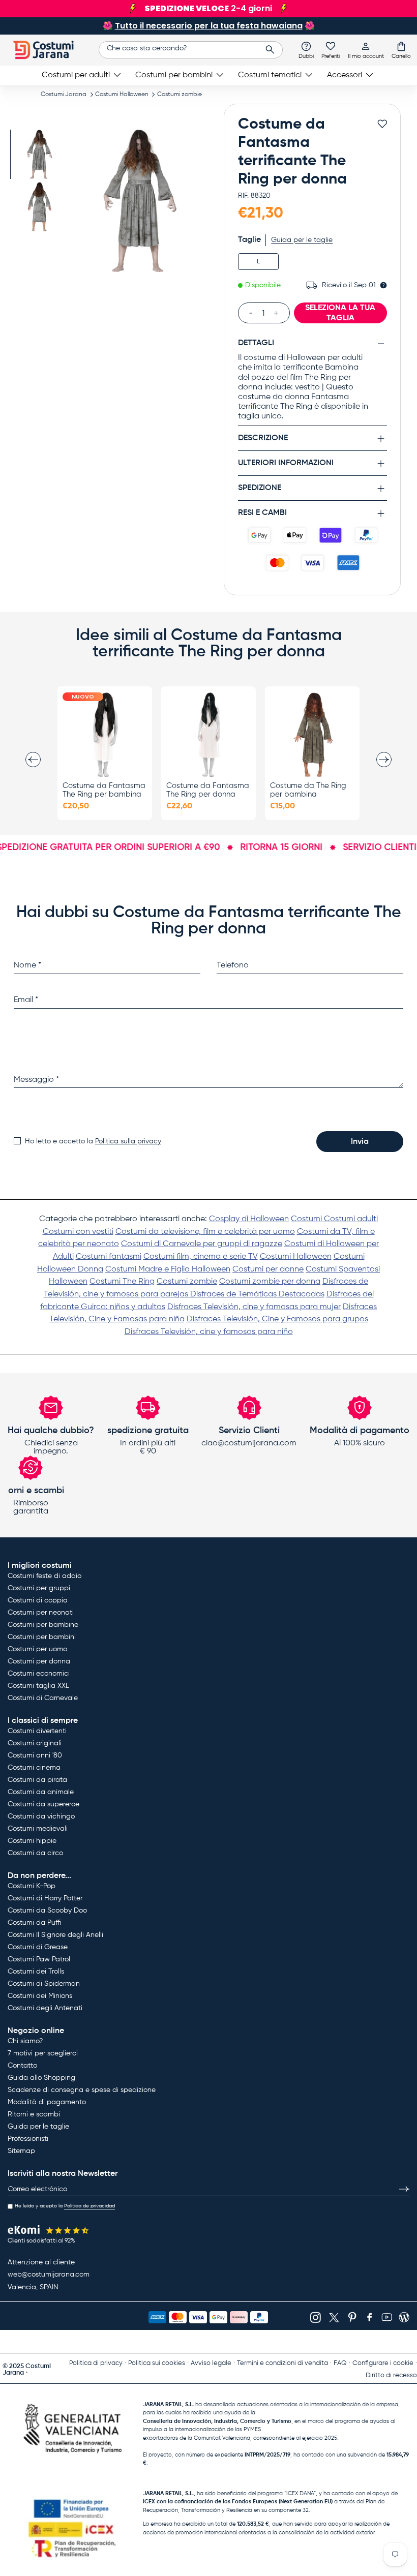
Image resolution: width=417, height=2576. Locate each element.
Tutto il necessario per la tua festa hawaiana (209, 26)
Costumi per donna (39, 1661)
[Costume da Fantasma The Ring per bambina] (105, 735)
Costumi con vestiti (78, 1232)
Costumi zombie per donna (270, 1282)
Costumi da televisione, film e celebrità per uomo (205, 1232)
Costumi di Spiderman (44, 1984)
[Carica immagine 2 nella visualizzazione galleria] (39, 207)
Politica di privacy (96, 2363)
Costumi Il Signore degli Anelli (55, 1935)
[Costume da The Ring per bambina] (312, 735)
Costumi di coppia (38, 1600)
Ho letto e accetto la (93, 1141)
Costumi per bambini (42, 1637)
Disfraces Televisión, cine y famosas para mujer (254, 1307)
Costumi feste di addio (44, 1576)
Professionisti (28, 2139)
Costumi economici (39, 1674)
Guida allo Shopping (41, 2078)
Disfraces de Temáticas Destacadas (257, 1294)
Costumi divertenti (37, 1731)
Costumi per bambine (43, 1625)
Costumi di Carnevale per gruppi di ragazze (202, 1244)
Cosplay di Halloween (249, 1219)
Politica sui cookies (157, 2363)
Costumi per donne (268, 1269)
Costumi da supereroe (43, 1804)
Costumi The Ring (122, 1282)
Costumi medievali (38, 1829)
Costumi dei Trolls (36, 1972)
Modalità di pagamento (47, 2102)
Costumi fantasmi (109, 1257)
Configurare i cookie (383, 2363)
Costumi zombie (180, 95)
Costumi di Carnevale (43, 1698)
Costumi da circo (35, 1853)
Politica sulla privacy (128, 1141)
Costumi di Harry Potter (45, 1898)
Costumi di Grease (38, 1947)
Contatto (22, 2066)
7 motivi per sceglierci (43, 2053)
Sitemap (21, 2151)
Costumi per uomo (37, 1649)
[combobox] (191, 50)
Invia (360, 1142)
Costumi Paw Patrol (39, 1959)
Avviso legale (211, 2363)
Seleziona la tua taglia (340, 313)
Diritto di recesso (391, 2375)
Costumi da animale (41, 1792)
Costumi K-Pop (32, 1886)
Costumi (307, 1219)
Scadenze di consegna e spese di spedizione (82, 2090)
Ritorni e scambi (34, 2114)
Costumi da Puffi (34, 1923)
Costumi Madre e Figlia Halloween (168, 1269)
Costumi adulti (351, 1219)
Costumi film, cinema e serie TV (201, 1257)
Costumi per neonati (41, 1613)
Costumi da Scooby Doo (47, 1911)
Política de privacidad (90, 2206)
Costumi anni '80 (35, 1755)
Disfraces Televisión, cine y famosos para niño (209, 1332)
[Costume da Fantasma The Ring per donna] (208, 735)
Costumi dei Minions (40, 1996)
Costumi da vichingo (41, 1816)
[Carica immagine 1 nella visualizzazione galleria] (39, 154)
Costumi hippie (32, 1841)
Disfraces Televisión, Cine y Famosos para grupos (277, 1319)
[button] (401, 50)
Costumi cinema (34, 1768)
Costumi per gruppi (39, 1588)
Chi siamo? (25, 2041)
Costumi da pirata (37, 1780)
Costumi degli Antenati (45, 2008)
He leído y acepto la (65, 2206)
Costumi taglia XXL (38, 1686)
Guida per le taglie (302, 240)
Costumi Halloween (122, 95)
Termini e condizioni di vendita (282, 2363)
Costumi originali (35, 1743)
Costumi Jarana (64, 95)
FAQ (340, 2363)
